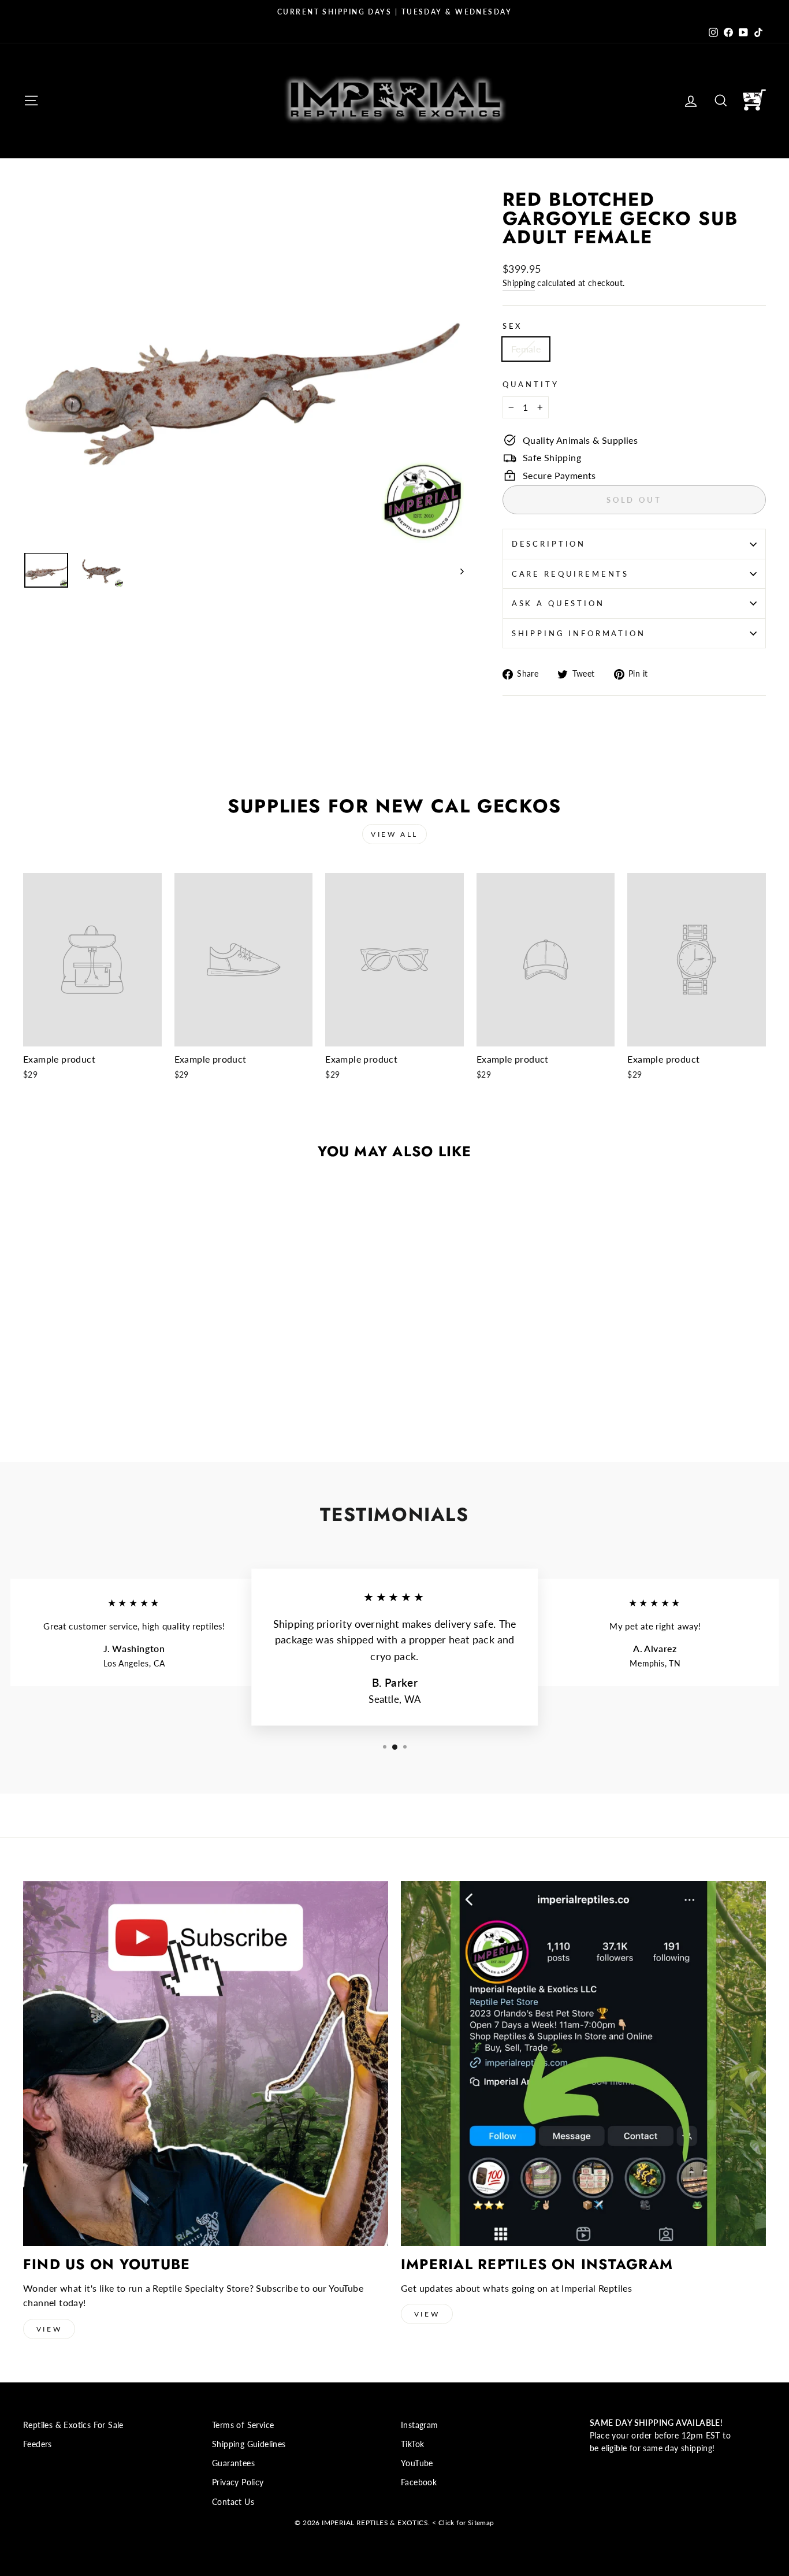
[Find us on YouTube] (206, 2063)
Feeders (38, 2444)
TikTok (412, 2444)
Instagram (420, 2425)
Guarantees (233, 2463)
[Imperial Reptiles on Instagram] (583, 2063)
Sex (513, 326)
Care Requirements (570, 574)
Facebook (419, 2482)
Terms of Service (243, 2425)
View (49, 2329)
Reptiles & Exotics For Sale (73, 2425)
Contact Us (233, 2502)
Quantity (531, 384)
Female (526, 349)
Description (549, 544)
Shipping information (579, 633)
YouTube (417, 2463)
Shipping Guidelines (249, 2444)
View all (394, 834)
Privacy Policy (238, 2482)
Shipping (519, 283)
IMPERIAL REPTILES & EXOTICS (375, 2523)
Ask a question (558, 603)
